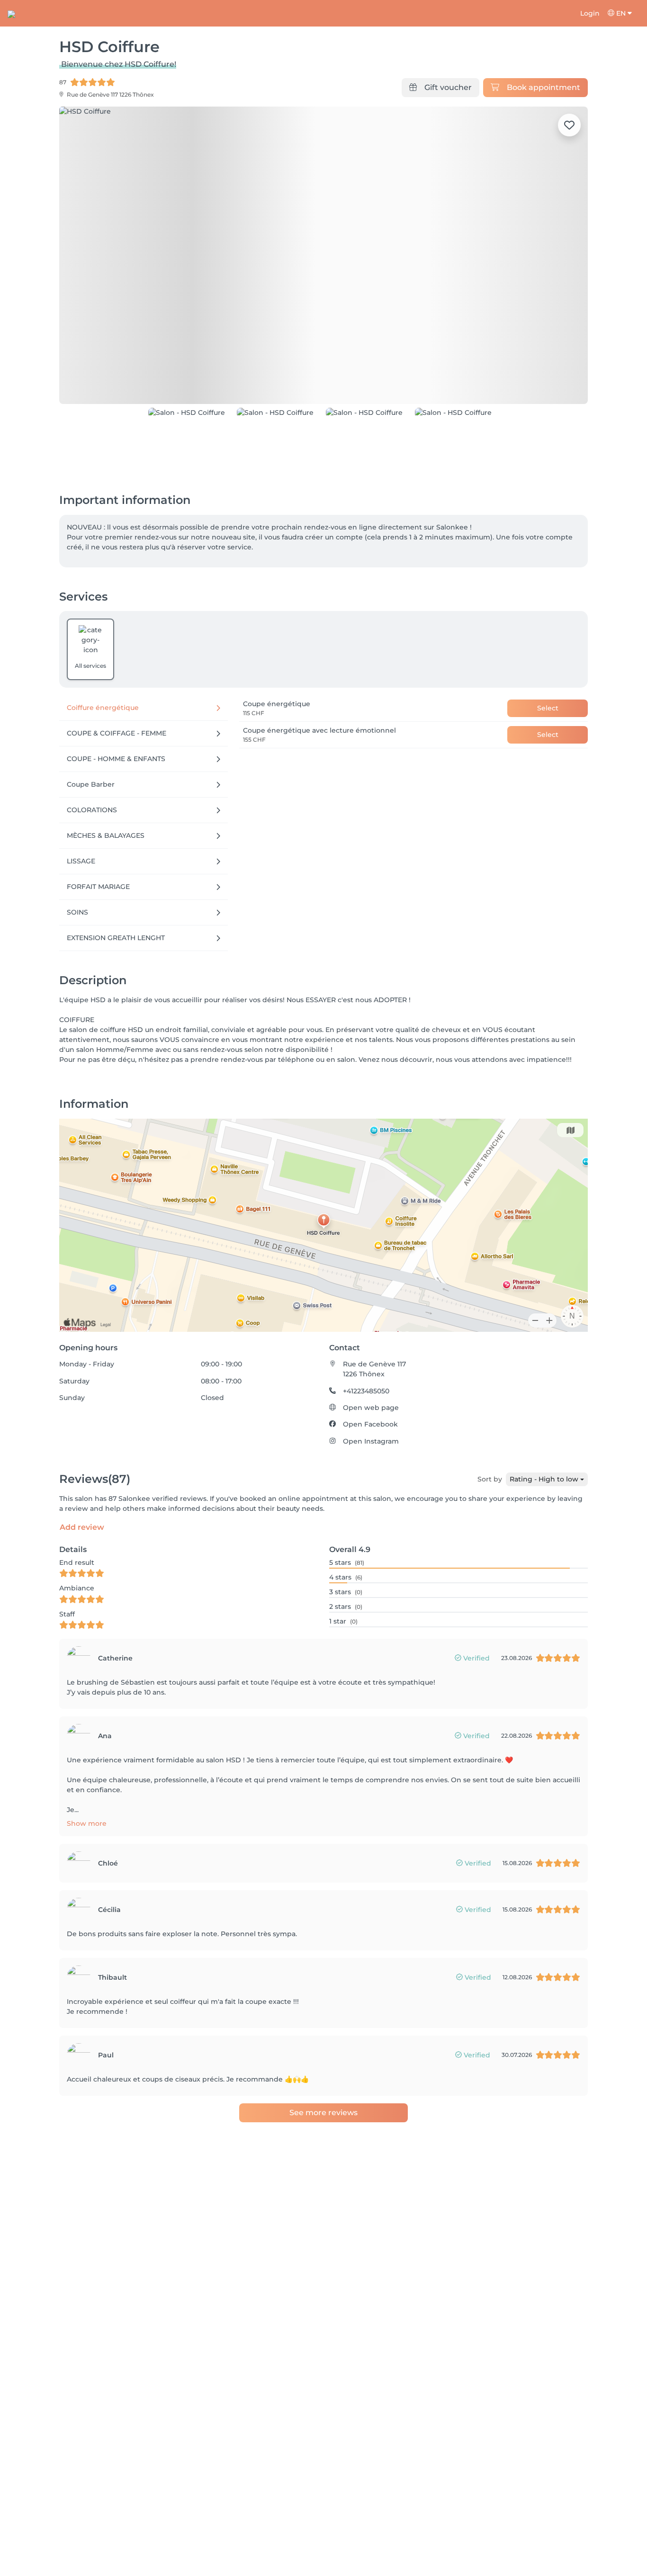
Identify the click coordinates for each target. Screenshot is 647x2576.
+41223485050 (366, 1391)
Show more (87, 1823)
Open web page (371, 1408)
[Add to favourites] (569, 125)
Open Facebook (370, 1424)
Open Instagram (371, 1441)
